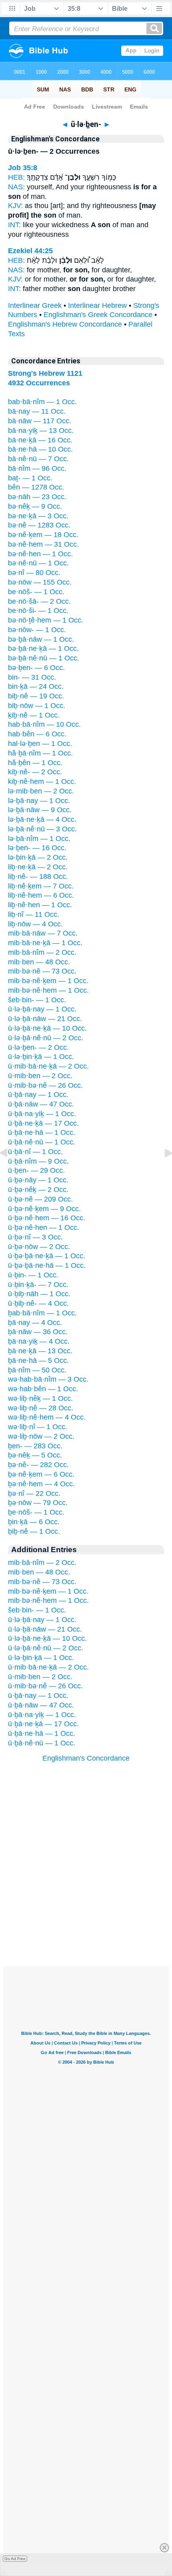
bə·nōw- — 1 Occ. (37, 630)
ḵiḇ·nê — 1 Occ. (34, 715)
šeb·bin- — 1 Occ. (37, 1000)
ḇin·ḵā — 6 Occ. (34, 1522)
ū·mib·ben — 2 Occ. (40, 1076)
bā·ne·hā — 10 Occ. (40, 449)
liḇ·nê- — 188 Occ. (38, 877)
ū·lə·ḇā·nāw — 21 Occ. (45, 1019)
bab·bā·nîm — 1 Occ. (42, 402)
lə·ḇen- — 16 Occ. (37, 848)
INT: (14, 225)
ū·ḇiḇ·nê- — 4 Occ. (38, 1303)
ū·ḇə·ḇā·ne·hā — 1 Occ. (47, 1265)
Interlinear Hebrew (97, 305)
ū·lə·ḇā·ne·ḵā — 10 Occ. (47, 1028)
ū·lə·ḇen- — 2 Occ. (38, 1047)
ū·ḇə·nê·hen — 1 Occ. (44, 1228)
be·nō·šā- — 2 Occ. (39, 601)
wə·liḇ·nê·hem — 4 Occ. (47, 1417)
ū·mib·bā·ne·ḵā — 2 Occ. (48, 1066)
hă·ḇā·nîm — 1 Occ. (40, 753)
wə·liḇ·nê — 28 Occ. (41, 1408)
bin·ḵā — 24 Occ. (36, 686)
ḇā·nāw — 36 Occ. (38, 1332)
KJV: (15, 206)
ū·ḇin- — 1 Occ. (33, 1275)
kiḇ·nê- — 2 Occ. (35, 772)
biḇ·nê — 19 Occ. (36, 696)
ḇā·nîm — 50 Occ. (37, 1370)
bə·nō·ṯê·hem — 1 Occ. (46, 620)
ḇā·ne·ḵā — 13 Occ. (40, 1351)
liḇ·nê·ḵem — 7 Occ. (41, 886)
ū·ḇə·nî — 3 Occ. (35, 1237)
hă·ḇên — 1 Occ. (35, 763)
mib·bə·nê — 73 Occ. (42, 971)
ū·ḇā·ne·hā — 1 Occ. (42, 1132)
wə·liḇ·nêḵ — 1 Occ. (40, 1398)
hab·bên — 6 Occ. (37, 734)
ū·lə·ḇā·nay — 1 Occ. (42, 1009)
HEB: (16, 177)
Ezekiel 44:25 (30, 251)
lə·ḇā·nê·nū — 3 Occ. (42, 829)
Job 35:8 (23, 168)
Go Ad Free (15, 2559)
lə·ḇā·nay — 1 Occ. (39, 801)
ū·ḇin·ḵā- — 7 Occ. (38, 1285)
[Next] (162, 1171)
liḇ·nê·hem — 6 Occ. (41, 895)
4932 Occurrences (39, 383)
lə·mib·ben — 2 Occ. (41, 791)
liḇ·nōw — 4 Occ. (35, 924)
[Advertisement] (86, 1917)
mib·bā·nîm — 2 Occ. (42, 952)
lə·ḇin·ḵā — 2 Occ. (38, 857)
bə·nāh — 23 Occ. (37, 497)
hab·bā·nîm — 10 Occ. (44, 724)
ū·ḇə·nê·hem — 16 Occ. (47, 1218)
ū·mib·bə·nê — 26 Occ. (45, 1085)
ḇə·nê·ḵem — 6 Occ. (41, 1474)
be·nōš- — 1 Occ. (36, 592)
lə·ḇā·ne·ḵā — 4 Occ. (42, 819)
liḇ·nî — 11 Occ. (34, 914)
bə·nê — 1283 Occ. (39, 525)
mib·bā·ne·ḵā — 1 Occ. (45, 943)
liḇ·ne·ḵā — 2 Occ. (38, 867)
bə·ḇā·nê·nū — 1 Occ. (44, 658)
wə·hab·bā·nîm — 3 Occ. (48, 1379)
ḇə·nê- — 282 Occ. (38, 1465)
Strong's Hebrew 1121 (45, 373)
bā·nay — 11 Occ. (37, 411)
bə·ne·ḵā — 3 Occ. (38, 516)
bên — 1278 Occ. (36, 487)
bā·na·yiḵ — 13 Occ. (41, 430)
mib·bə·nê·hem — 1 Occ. (48, 990)
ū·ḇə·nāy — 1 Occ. (38, 1180)
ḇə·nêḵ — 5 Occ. (35, 1455)
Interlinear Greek (35, 305)
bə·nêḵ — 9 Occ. (35, 506)
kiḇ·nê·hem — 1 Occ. (42, 781)
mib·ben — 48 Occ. (39, 962)
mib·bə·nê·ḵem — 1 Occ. (48, 981)
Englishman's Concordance (86, 1758)
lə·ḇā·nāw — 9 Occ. (40, 810)
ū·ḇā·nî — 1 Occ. (35, 1152)
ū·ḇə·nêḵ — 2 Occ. (38, 1190)
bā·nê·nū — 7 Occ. (38, 459)
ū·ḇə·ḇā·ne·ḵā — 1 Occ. (47, 1256)
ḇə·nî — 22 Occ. (34, 1493)
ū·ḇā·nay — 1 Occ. (38, 1095)
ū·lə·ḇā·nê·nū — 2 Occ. (46, 1038)
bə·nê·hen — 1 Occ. (40, 554)
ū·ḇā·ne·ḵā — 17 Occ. (43, 1123)
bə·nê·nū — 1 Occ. (38, 563)
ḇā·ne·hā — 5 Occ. (38, 1360)
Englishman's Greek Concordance (98, 315)
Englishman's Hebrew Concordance (65, 324)
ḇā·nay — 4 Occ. (35, 1323)
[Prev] (10, 1171)
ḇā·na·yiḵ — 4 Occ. (39, 1341)
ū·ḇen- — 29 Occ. (36, 1170)
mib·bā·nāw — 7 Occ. (43, 933)
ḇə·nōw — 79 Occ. (38, 1503)
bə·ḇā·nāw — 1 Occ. (41, 639)
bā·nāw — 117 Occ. (40, 421)
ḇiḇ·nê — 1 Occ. (34, 1531)
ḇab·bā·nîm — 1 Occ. (42, 1313)
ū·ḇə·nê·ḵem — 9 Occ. (44, 1209)
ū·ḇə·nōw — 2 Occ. (39, 1247)
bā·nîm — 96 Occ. (37, 468)
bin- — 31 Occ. (32, 677)
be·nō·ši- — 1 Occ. (38, 611)
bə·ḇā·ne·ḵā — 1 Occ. (43, 648)
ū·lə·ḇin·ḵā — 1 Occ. (41, 1057)
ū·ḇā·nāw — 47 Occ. (41, 1104)
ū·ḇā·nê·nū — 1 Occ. (42, 1142)
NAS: (16, 187)
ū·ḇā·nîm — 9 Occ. (38, 1161)
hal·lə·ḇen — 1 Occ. (40, 744)
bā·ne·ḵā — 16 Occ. (40, 440)
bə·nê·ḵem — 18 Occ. (43, 535)
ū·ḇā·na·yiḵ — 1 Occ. (42, 1114)
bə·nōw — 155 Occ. (40, 582)
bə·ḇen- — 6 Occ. (36, 668)
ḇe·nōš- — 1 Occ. (36, 1512)
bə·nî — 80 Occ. (34, 573)
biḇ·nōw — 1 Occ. (37, 706)
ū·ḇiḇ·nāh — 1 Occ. (39, 1294)
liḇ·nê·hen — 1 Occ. (40, 905)
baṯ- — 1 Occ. (30, 478)
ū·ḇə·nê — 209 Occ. (40, 1199)
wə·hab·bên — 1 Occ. (43, 1389)
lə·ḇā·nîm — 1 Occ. (39, 839)
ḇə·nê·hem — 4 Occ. (41, 1484)
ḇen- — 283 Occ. (35, 1446)
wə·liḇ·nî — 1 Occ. (38, 1427)
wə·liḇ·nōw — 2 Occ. (41, 1436)
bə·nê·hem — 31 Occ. (43, 544)
